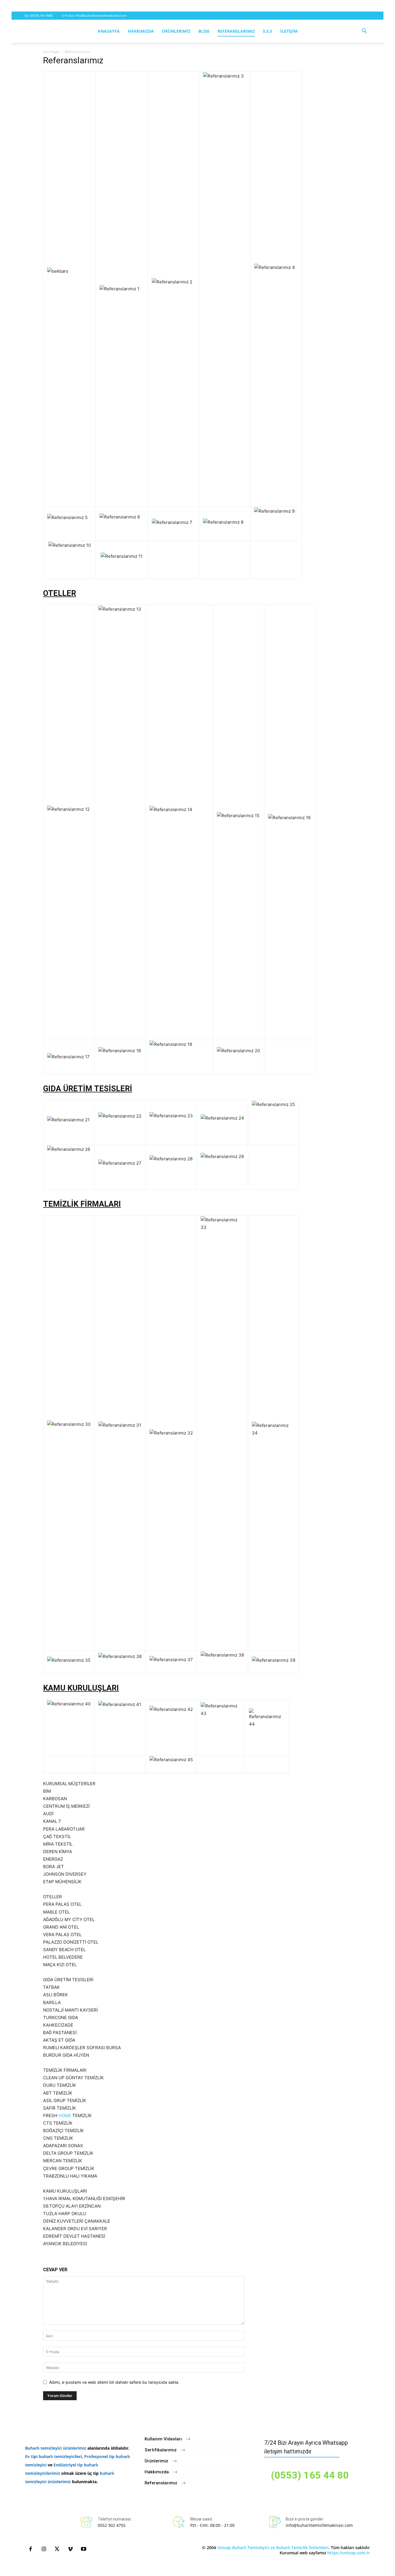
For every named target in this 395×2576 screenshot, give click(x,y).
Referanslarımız (236, 31)
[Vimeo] (70, 2549)
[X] (57, 2549)
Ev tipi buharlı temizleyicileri (53, 2456)
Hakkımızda (141, 31)
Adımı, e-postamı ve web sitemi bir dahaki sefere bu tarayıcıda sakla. (114, 2382)
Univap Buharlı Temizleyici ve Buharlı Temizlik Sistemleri (273, 2548)
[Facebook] (30, 2549)
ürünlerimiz (75, 2448)
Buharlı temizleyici (44, 2448)
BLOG (204, 31)
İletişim (289, 31)
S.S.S (267, 31)
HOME (65, 2116)
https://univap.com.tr (349, 2553)
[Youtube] (84, 2549)
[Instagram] (44, 2549)
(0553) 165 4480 (41, 15)
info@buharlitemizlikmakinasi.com (101, 15)
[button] (364, 32)
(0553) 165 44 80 (310, 2475)
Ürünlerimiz (176, 31)
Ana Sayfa (51, 52)
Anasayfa (109, 31)
